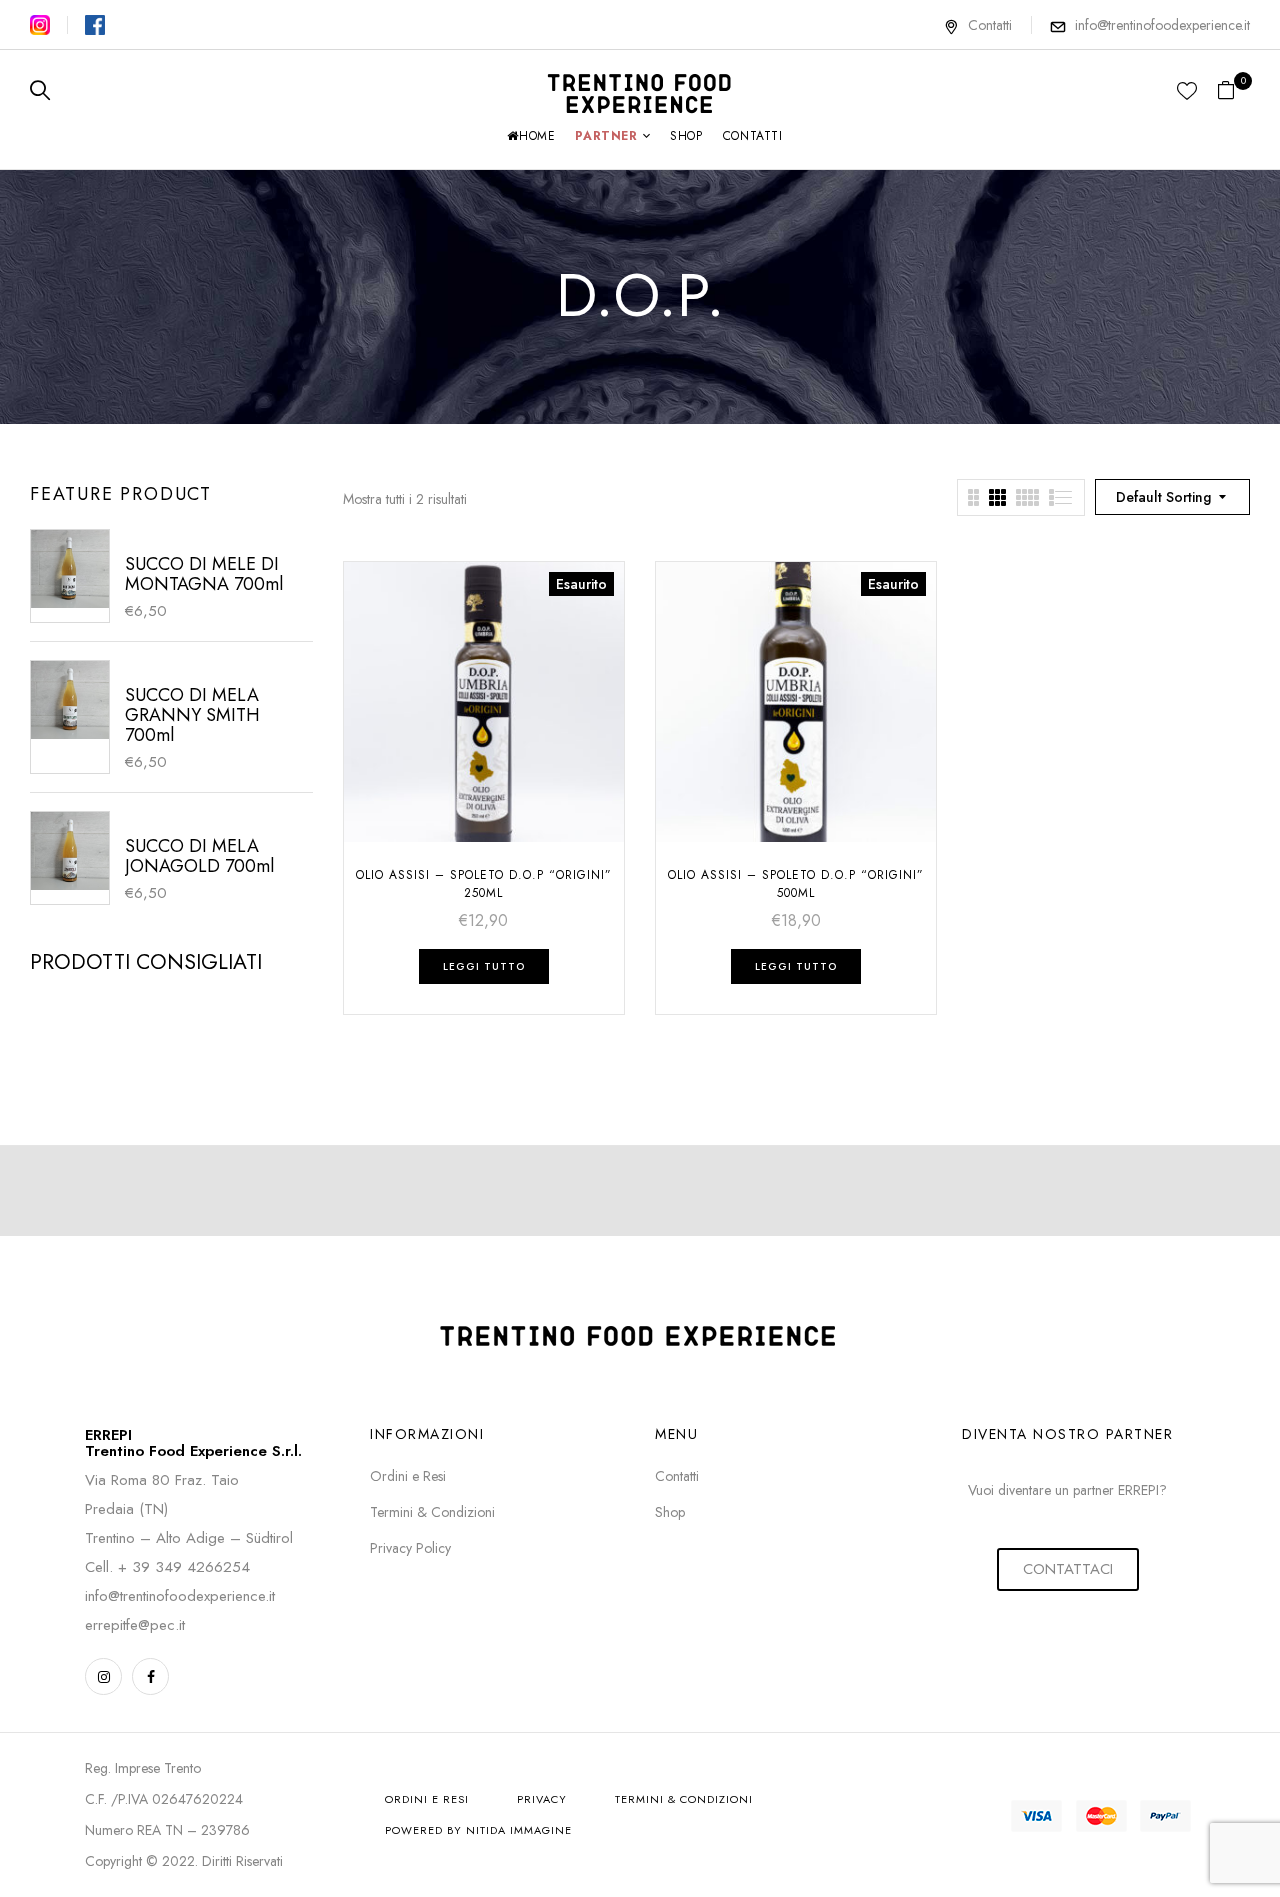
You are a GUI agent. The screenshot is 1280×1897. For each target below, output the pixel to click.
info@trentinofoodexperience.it (1162, 25)
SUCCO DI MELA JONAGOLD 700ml (199, 856)
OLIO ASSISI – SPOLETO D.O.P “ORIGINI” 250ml (484, 884)
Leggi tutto (484, 966)
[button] (1233, 91)
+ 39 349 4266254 (184, 1567)
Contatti (990, 25)
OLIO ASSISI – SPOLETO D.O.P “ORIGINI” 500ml (796, 884)
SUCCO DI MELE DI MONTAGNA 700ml (204, 574)
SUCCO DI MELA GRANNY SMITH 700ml (192, 715)
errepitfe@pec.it (135, 1625)
